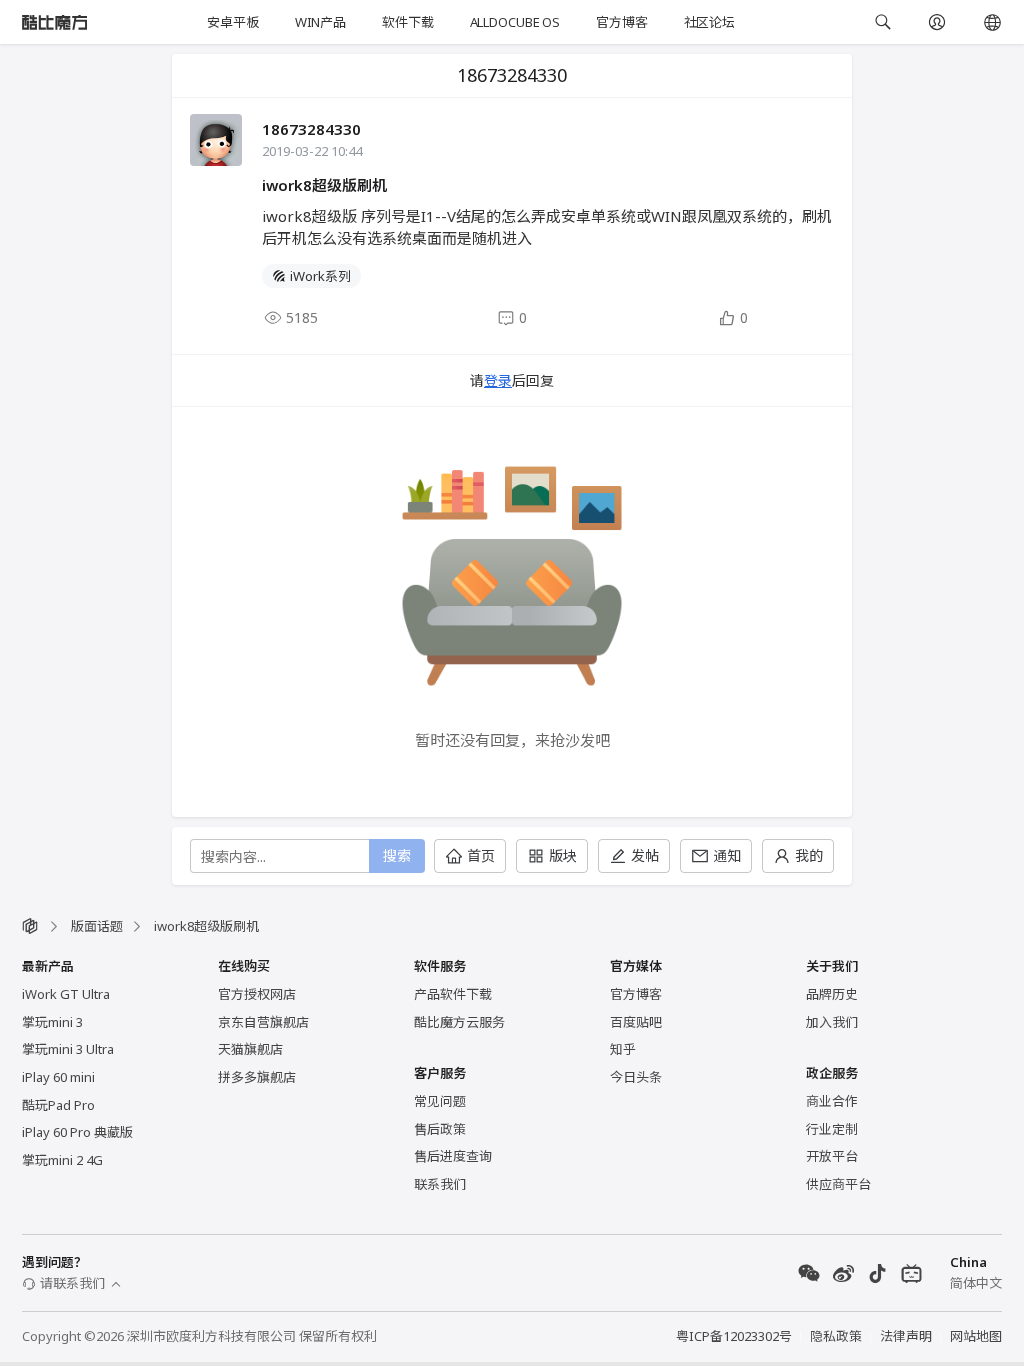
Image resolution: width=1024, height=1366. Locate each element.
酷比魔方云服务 (459, 1022)
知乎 (623, 1049)
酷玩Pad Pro (58, 1105)
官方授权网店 (257, 994)
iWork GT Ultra (66, 994)
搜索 (397, 855)
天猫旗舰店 (250, 1049)
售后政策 (440, 1129)
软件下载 (407, 22)
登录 (498, 380)
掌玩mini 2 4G (62, 1160)
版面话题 (97, 926)
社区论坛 (709, 22)
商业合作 (832, 1101)
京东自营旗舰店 (263, 1022)
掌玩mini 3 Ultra (68, 1049)
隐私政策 (836, 1336)
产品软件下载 (453, 994)
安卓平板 (232, 22)
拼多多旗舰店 (257, 1077)
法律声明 (906, 1336)
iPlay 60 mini (58, 1077)
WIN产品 (320, 22)
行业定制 (832, 1129)
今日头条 (636, 1077)
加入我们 (832, 1022)
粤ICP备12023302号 (734, 1336)
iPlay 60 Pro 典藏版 (77, 1132)
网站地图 (976, 1336)
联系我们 (440, 1184)
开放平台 (832, 1156)
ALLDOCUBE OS (515, 22)
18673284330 (311, 129)
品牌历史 (832, 994)
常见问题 (440, 1101)
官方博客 (621, 22)
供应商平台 (838, 1184)
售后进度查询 (453, 1156)
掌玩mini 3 (52, 1022)
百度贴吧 (636, 1022)
